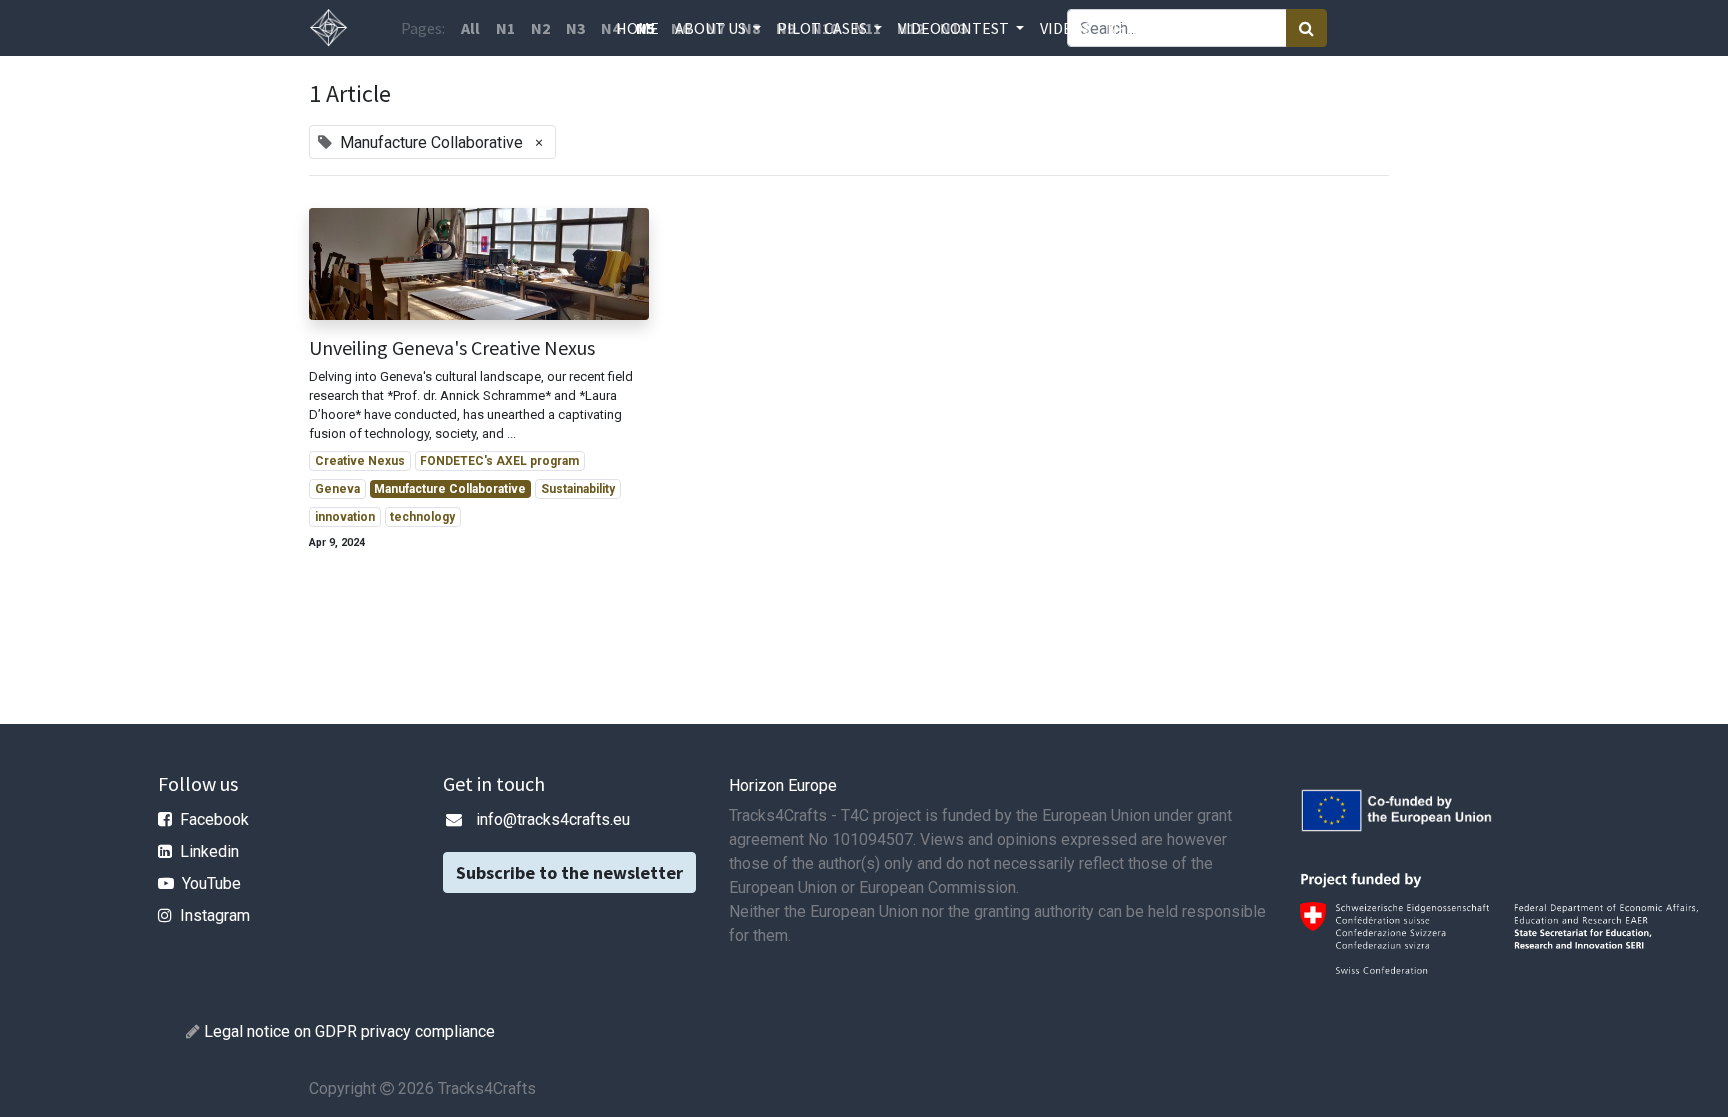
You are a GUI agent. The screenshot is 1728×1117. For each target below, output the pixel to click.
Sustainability (578, 489)
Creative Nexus (360, 461)
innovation (345, 517)
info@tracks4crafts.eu (553, 819)
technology (422, 517)
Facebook (214, 819)
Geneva (337, 489)
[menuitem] (637, 28)
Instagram (215, 915)
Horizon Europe (783, 785)
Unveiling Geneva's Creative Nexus (452, 348)
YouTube (211, 883)
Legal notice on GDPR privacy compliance (349, 1031)
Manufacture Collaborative (450, 489)
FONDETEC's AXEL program (499, 461)
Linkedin (209, 851)
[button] (1170, 28)
